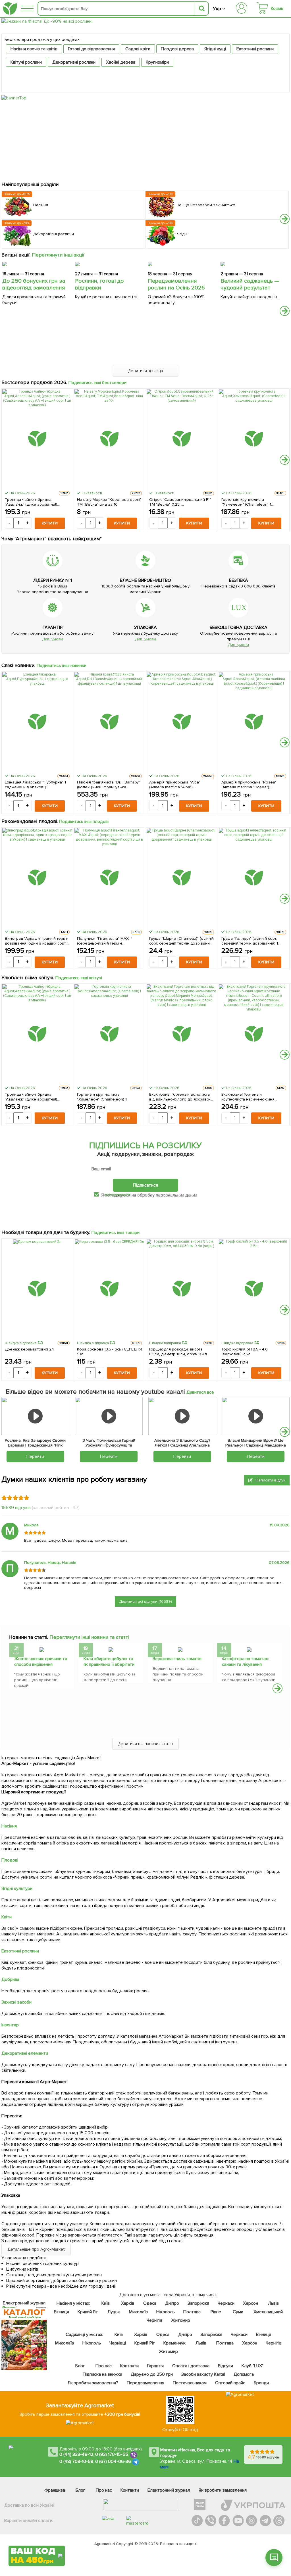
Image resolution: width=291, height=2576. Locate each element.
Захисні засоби (16, 2002)
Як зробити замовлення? (93, 2383)
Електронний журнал (169, 2490)
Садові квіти (138, 49)
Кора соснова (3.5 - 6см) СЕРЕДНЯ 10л (109, 1352)
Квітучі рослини (26, 62)
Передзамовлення (145, 2383)
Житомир (180, 2320)
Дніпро (172, 2303)
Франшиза (55, 2490)
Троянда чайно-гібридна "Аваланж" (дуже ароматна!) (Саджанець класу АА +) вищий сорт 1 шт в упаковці (34, 502)
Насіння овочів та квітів (34, 49)
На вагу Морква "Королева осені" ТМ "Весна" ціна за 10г (109, 502)
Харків (128, 2303)
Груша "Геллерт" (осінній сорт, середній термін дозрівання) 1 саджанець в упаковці (250, 941)
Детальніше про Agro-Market (36, 2249)
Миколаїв (138, 2312)
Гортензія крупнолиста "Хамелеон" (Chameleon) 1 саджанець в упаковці (246, 502)
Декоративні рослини (74, 62)
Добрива (10, 1979)
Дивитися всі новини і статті (146, 1744)
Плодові (10, 1860)
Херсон (250, 2303)
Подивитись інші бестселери (98, 383)
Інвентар (10, 2025)
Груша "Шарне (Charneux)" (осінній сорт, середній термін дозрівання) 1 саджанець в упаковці (181, 941)
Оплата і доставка (191, 2366)
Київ (105, 2303)
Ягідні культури (17, 1889)
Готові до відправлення (92, 49)
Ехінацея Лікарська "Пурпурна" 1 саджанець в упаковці (35, 785)
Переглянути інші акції (58, 255)
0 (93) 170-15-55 (112, 2455)
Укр (217, 9)
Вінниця (62, 2312)
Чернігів (155, 2320)
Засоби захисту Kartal (203, 2374)
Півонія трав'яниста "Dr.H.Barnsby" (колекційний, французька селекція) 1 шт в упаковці (109, 785)
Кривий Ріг (88, 2312)
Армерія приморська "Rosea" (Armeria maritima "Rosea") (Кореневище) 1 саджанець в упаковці (249, 785)
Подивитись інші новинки (62, 666)
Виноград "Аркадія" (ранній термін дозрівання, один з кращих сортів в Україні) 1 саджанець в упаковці (37, 941)
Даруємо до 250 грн (152, 2374)
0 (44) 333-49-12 (76, 2455)
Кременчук (174, 2343)
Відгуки (225, 2366)
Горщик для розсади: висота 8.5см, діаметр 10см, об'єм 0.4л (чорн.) (178, 1352)
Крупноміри (157, 62)
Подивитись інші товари (116, 1233)
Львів (273, 2303)
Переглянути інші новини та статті (89, 1637)
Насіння (9, 1826)
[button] (285, 219)
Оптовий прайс (230, 2383)
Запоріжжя (198, 2303)
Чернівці (117, 2343)
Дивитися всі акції (146, 371)
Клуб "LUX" (252, 2366)
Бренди (261, 2383)
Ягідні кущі (215, 49)
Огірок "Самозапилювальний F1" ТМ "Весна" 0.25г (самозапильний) (180, 502)
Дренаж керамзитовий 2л (29, 1349)
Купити (50, 523)
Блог (80, 2366)
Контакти (129, 2366)
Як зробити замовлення (223, 2490)
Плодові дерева (177, 49)
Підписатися (145, 1185)
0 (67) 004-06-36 (113, 2462)
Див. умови (53, 639)
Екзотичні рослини (255, 49)
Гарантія (155, 2366)
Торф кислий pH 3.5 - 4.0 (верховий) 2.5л (245, 1352)
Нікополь (166, 2312)
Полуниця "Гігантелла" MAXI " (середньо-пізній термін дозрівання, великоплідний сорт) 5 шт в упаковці (108, 941)
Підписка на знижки (102, 2374)
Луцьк (114, 2312)
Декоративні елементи (25, 2053)
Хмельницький (268, 2312)
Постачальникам (190, 2383)
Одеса (150, 2303)
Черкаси (226, 2303)
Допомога (244, 2374)
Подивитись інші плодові (84, 822)
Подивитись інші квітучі (79, 978)
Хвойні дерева (121, 62)
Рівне (216, 2312)
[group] (42, 1667)
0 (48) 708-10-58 (76, 2462)
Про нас (104, 2366)
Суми (238, 2312)
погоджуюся (118, 1195)
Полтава (192, 2312)
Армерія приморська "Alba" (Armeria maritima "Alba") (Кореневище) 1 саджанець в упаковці (177, 785)
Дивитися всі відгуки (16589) (145, 1601)
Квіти (7, 1917)
